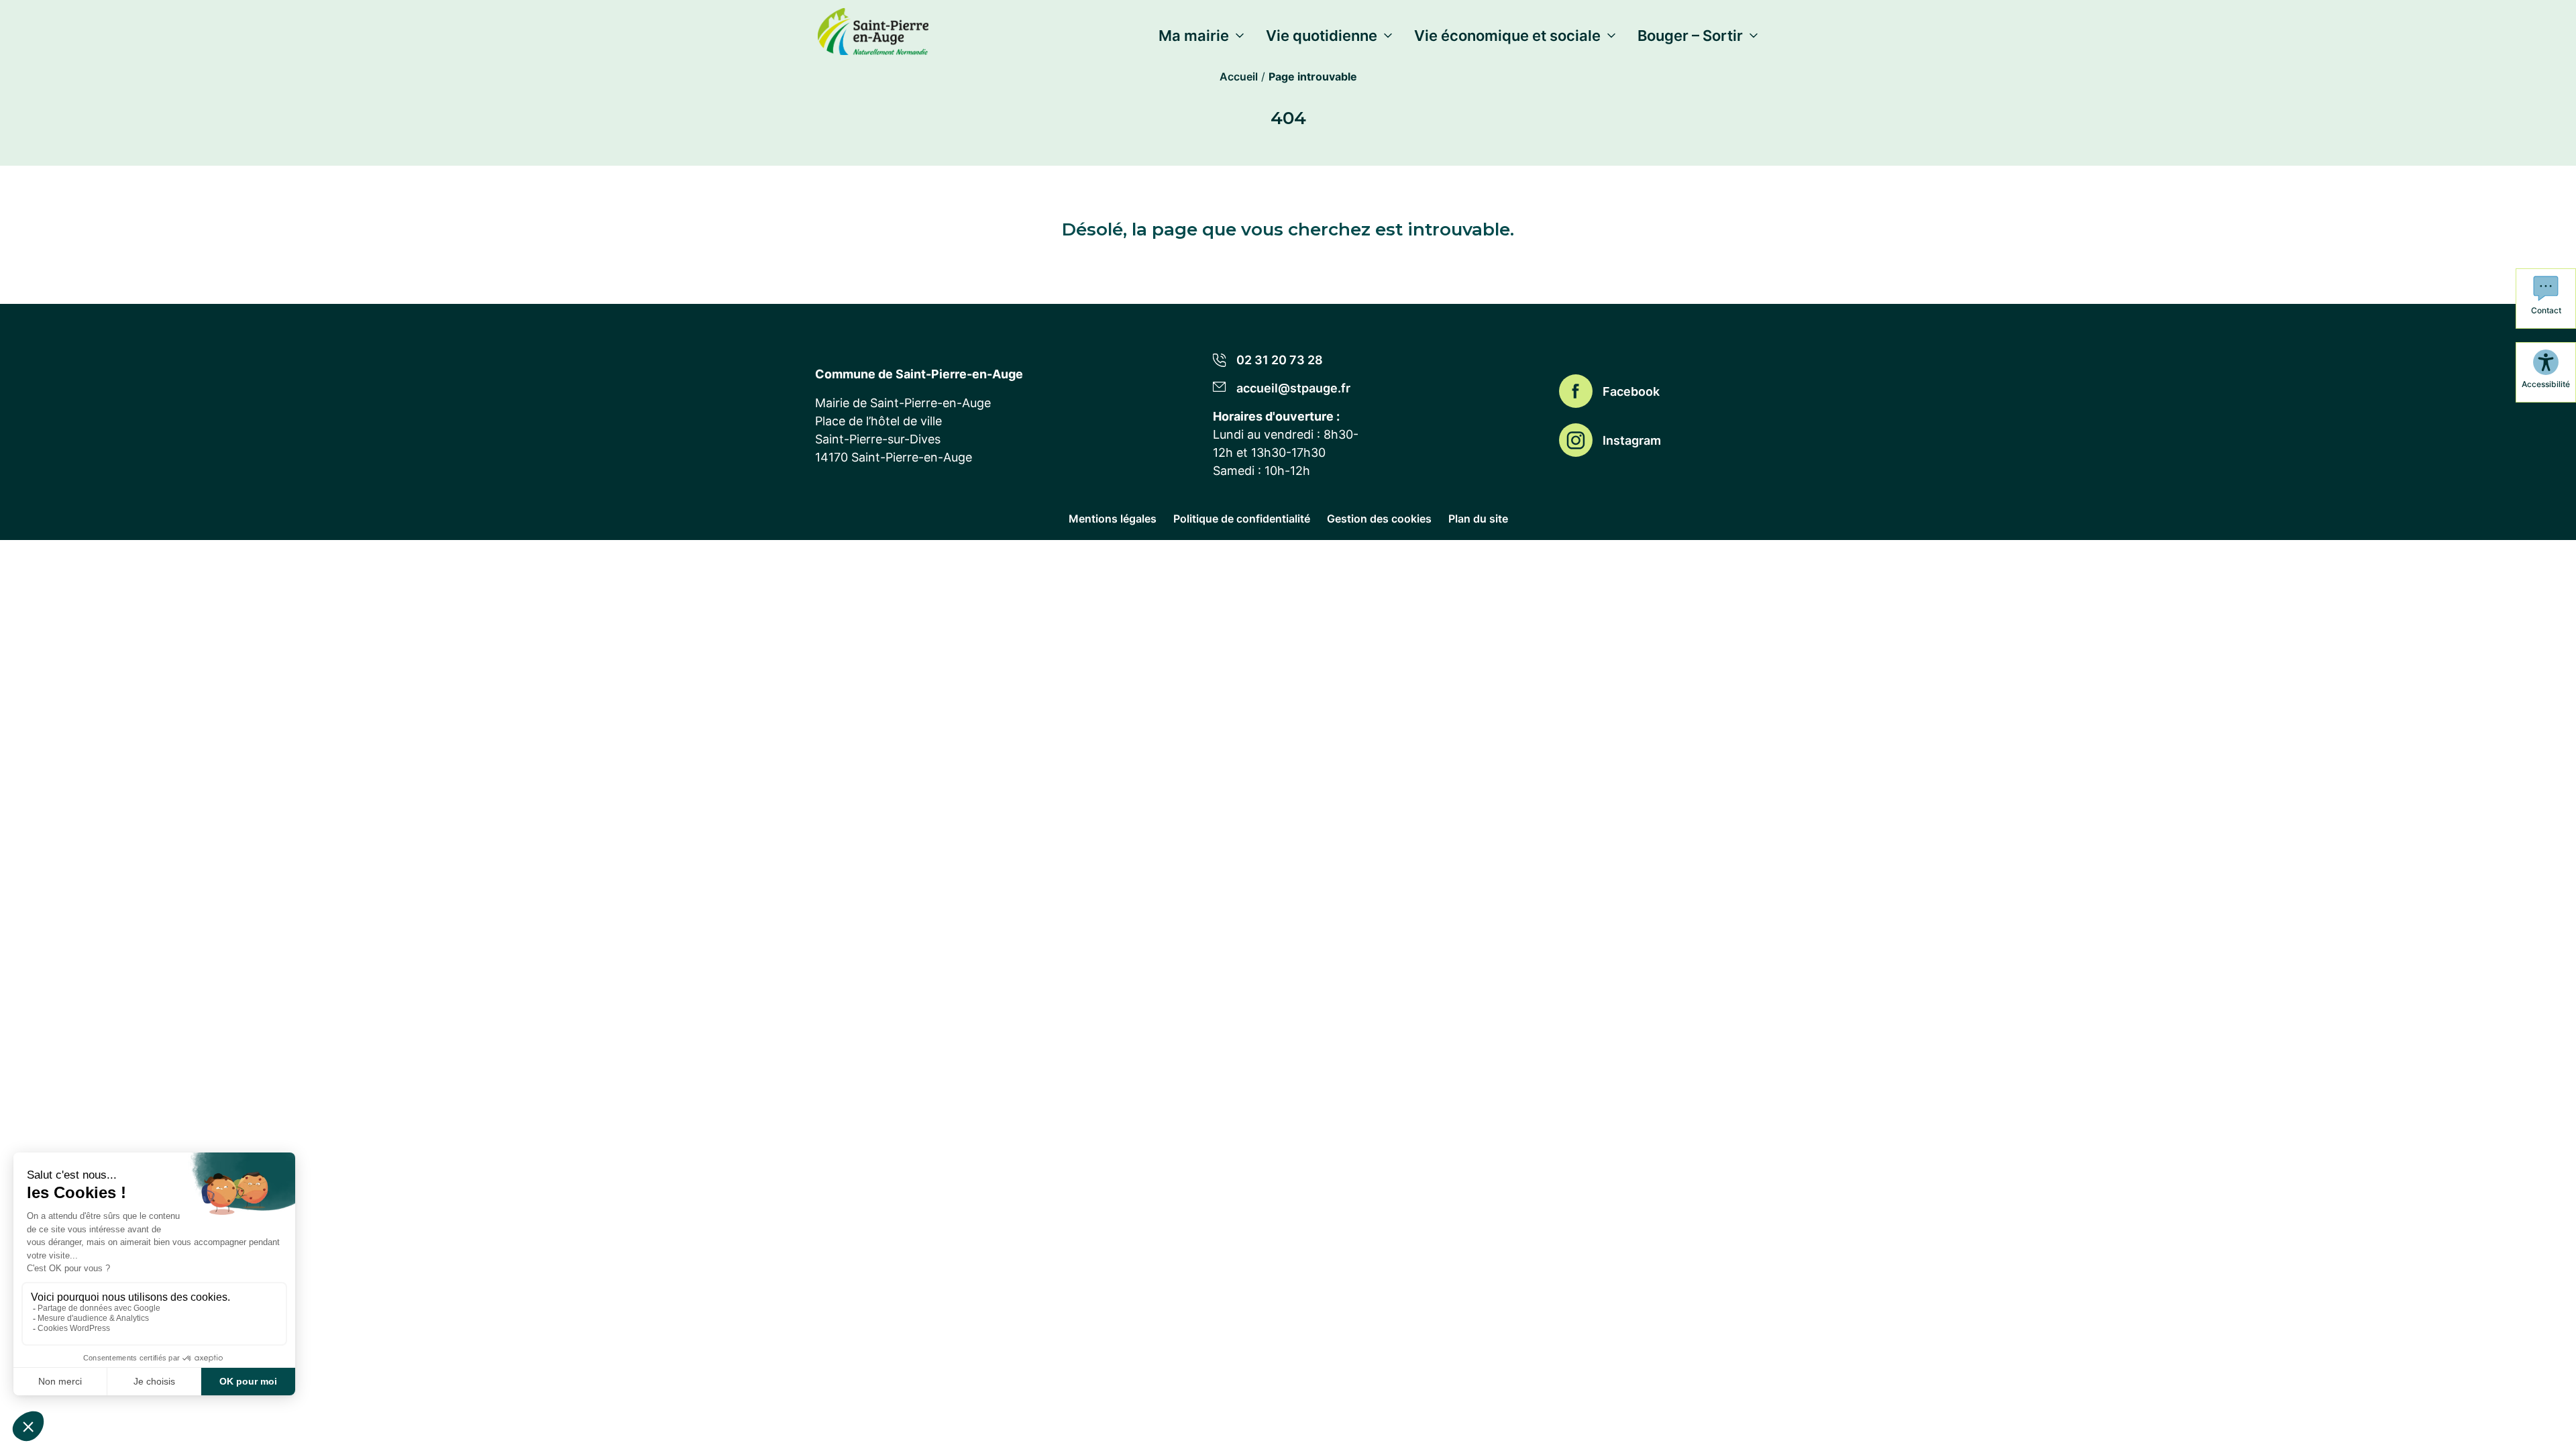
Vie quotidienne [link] (1322, 36)
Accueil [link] (1239, 76)
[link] (873, 29)
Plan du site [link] (1478, 519)
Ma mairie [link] (1194, 36)
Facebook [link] (1631, 391)
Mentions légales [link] (1113, 519)
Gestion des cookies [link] (1379, 519)
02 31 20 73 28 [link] (1280, 360)
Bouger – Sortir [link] (1690, 36)
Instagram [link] (1632, 440)
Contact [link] (2546, 310)
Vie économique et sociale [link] (1507, 36)
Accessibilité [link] (2546, 384)
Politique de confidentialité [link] (1242, 519)
